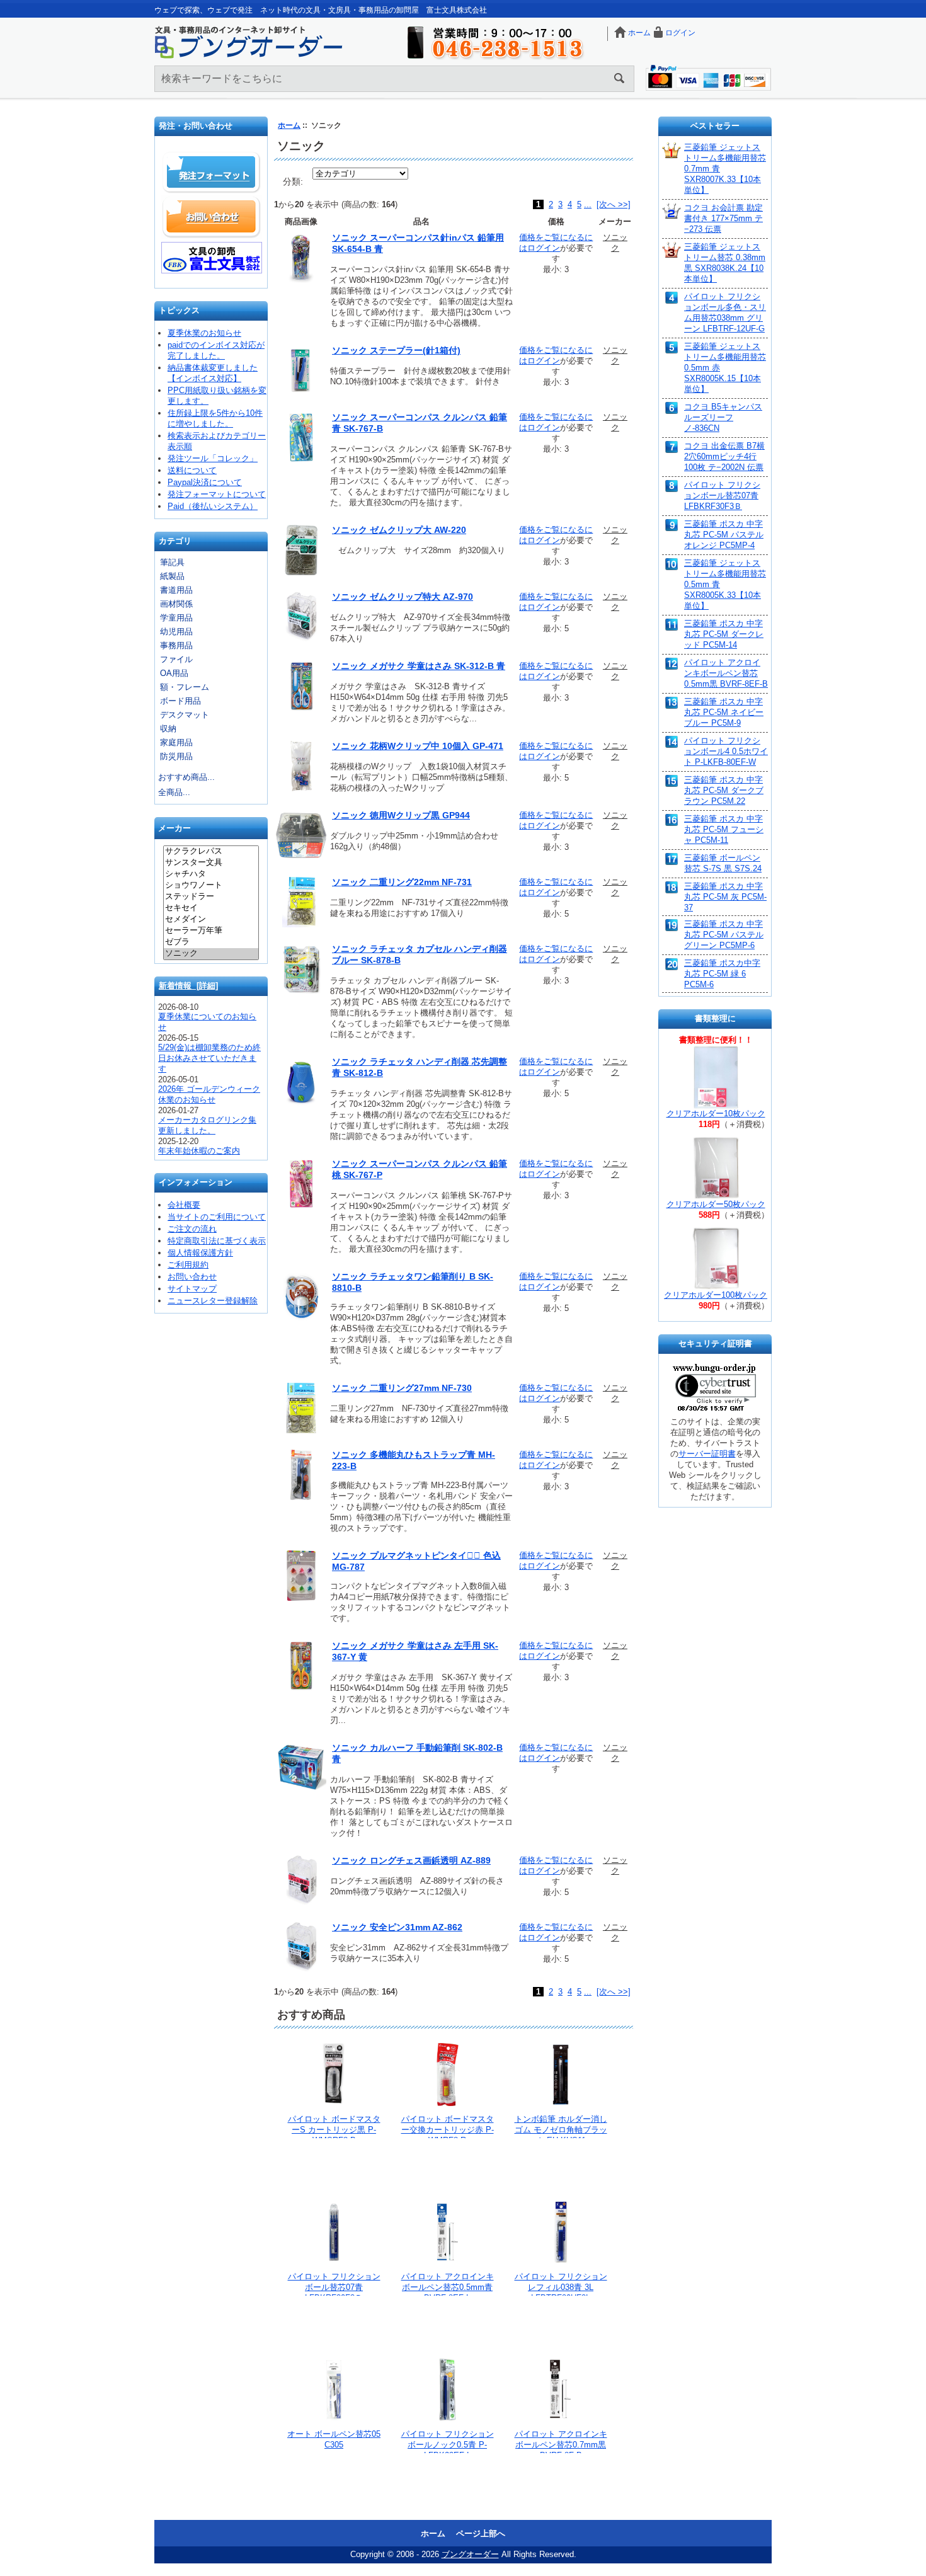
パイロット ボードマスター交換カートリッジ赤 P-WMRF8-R (448, 2130)
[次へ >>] (614, 204)
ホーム (639, 33)
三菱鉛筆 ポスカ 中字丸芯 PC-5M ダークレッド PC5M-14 (724, 634)
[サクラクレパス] (211, 852)
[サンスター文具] (211, 863)
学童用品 (176, 618)
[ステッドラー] (211, 897)
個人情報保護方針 (200, 1253)
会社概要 (184, 1205)
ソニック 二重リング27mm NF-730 (402, 1388)
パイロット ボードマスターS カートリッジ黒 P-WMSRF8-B (334, 2130)
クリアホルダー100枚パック (716, 1295)
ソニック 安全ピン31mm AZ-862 (397, 1927)
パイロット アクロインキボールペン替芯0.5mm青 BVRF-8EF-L (448, 2287)
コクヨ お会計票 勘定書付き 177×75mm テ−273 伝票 (723, 218)
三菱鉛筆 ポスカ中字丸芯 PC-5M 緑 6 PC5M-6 (722, 974)
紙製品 (172, 576)
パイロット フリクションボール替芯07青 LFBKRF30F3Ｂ (334, 2287)
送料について (192, 470)
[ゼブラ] (211, 942)
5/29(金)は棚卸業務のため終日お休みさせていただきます (209, 1058)
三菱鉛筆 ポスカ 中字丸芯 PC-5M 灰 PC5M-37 (725, 897)
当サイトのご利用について (217, 1217)
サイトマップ (192, 1289)
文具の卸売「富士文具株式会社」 (212, 258)
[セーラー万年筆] (211, 931)
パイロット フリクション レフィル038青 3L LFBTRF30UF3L (561, 2287)
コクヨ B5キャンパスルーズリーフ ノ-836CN (723, 417)
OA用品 (174, 673)
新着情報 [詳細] (188, 986)
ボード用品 (180, 701)
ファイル (176, 659)
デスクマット (185, 715)
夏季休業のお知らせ (204, 333)
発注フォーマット (212, 173)
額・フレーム (185, 687)
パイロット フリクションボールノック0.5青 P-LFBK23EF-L (448, 2445)
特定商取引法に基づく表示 (217, 1241)
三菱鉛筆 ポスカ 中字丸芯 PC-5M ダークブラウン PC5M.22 (724, 790)
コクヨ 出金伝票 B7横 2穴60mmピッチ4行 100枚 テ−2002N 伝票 (724, 456)
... (588, 204)
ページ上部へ (481, 2533)
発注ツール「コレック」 (213, 458)
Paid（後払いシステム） (213, 506)
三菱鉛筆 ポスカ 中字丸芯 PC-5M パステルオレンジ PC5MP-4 (724, 535)
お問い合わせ (212, 217)
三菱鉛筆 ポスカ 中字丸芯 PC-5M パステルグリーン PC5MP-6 (724, 935)
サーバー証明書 (707, 1454)
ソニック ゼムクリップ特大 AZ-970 (403, 597)
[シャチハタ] (211, 874)
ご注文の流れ (192, 1229)
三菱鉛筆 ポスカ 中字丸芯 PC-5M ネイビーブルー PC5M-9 (724, 712)
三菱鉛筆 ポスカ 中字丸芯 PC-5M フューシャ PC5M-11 (724, 829)
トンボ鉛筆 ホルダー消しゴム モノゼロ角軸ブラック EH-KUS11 (561, 2130)
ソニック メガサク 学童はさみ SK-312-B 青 (419, 666)
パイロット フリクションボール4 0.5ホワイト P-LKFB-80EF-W (726, 751)
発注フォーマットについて (217, 494)
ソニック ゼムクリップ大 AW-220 (399, 530)
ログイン (680, 33)
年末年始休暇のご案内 (199, 1151)
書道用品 (176, 590)
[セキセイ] (211, 908)
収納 (168, 729)
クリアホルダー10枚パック (716, 1113)
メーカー (174, 829)
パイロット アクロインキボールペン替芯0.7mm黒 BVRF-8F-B (561, 2445)
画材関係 (176, 604)
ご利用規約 (188, 1265)
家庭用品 (176, 742)
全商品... (174, 792)
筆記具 (172, 562)
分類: (293, 181)
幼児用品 (176, 632)
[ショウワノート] (211, 886)
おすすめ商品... (186, 777)
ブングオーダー (470, 2554)
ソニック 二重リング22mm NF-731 (402, 882)
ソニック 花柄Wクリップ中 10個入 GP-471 (418, 746)
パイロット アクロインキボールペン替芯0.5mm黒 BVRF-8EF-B (726, 673)
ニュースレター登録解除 (213, 1301)
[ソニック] (211, 954)
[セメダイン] (211, 920)
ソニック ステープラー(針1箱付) (396, 350)
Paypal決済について (205, 482)
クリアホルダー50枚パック (716, 1204)
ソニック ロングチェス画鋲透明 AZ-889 (411, 1860)
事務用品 (176, 645)
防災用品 (176, 756)
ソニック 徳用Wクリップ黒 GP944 (401, 815)
